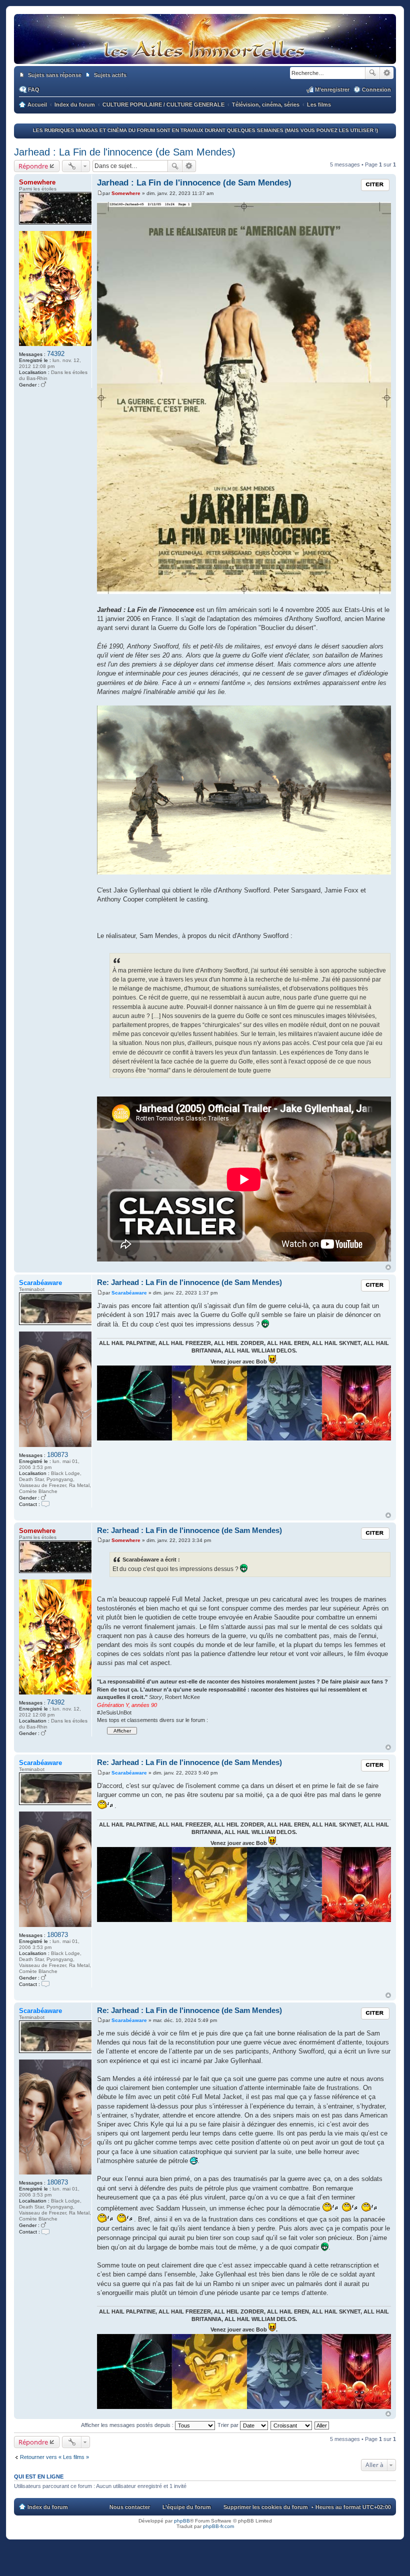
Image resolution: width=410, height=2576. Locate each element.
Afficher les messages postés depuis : (128, 2425)
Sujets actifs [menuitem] (110, 75)
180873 (57, 1455)
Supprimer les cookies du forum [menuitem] (266, 2507)
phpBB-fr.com (218, 2526)
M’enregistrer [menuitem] (332, 89)
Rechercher (372, 73)
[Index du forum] (205, 54)
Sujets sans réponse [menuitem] (55, 75)
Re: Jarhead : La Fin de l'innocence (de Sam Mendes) (189, 1282)
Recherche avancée (387, 73)
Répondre (33, 166)
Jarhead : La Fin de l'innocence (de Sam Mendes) (125, 152)
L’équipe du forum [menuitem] (187, 2507)
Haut (388, 1267)
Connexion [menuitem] (376, 89)
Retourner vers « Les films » (54, 2457)
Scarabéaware (40, 1283)
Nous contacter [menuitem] (130, 2507)
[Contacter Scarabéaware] (45, 1504)
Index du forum (48, 2507)
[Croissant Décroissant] (292, 2425)
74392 (56, 354)
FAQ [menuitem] (34, 89)
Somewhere (37, 182)
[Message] (100, 193)
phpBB (182, 2521)
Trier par (229, 2425)
